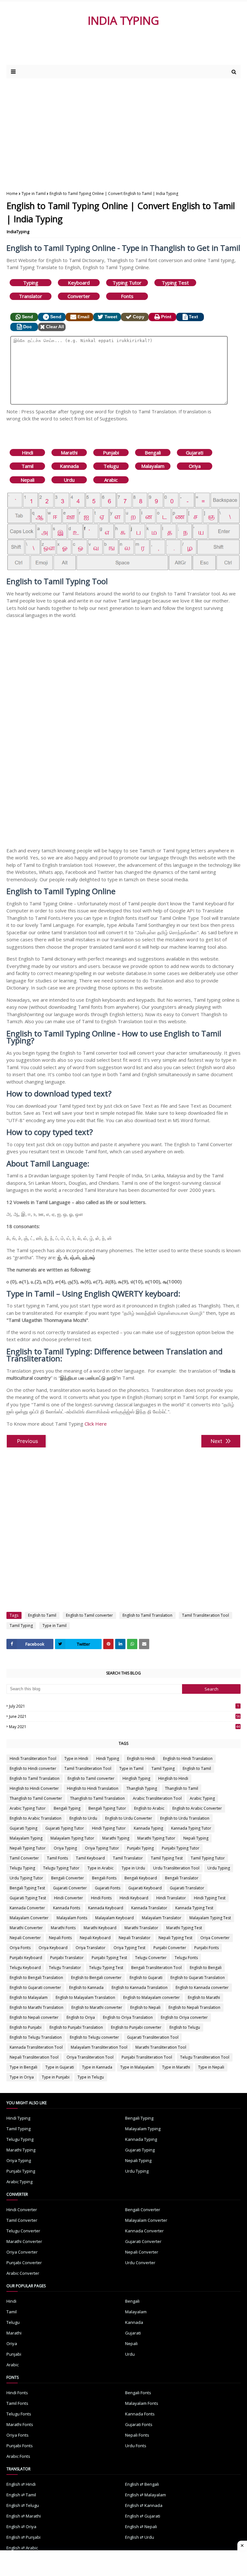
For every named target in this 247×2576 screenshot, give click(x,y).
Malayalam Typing (26, 1838)
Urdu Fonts (136, 2446)
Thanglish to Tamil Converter (36, 1798)
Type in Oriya (22, 2077)
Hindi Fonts (101, 1898)
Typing (31, 283)
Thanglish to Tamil (182, 1788)
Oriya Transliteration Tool (90, 2057)
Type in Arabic (101, 1868)
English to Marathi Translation (37, 2007)
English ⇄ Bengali (142, 2484)
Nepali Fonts (60, 1938)
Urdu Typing (219, 1868)
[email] (144, 1644)
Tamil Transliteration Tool (206, 1615)
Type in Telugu (91, 2077)
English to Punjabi (26, 2027)
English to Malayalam (29, 1997)
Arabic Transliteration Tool (157, 1798)
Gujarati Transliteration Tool (153, 2037)
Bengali (153, 453)
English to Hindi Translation (188, 1758)
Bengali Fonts (104, 1878)
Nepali (27, 480)
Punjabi (111, 453)
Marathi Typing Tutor (156, 1838)
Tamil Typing (21, 1626)
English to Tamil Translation (147, 1615)
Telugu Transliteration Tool (205, 2057)
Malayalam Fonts (72, 1918)
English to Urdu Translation (185, 1818)
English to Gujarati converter (35, 1987)
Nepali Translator (135, 1938)
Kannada (69, 466)
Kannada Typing (148, 1828)
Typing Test (175, 283)
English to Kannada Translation (140, 1987)
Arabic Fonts (18, 2456)
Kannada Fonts (67, 1908)
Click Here (96, 1424)
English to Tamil (42, 1615)
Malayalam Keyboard (114, 1918)
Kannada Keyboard (106, 1908)
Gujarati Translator (187, 1888)
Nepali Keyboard (95, 1938)
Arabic (111, 480)
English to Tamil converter (89, 1615)
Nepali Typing (196, 1838)
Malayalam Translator (162, 1918)
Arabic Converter (23, 2273)
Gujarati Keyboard (145, 1888)
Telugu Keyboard (25, 1968)
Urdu (69, 480)
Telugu (111, 466)
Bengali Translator (182, 1878)
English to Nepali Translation (194, 2007)
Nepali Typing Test (175, 1938)
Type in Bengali (23, 2067)
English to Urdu (83, 1818)
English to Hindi (141, 1758)
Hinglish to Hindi (173, 1778)
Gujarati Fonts (108, 1888)
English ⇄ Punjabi (23, 2537)
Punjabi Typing (140, 1848)
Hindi (27, 453)
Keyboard (79, 283)
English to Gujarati (146, 1978)
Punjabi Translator (67, 1958)
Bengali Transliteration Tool (156, 1968)
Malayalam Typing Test (210, 1918)
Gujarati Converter (70, 1888)
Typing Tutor (127, 283)
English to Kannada (86, 1987)
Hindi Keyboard (134, 1898)
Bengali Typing (67, 1808)
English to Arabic (149, 1808)
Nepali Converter (25, 1938)
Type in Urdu (133, 1868)
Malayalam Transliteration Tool (99, 2047)
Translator (31, 296)
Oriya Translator (91, 1948)
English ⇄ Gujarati (143, 2516)
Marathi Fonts (63, 1928)
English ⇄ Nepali (141, 2527)
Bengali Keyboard (141, 1878)
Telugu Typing (22, 1868)
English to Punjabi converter (136, 2027)
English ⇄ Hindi (21, 2484)
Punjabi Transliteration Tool (147, 2057)
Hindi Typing (108, 1758)
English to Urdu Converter (129, 1818)
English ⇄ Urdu (140, 2537)
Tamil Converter (24, 1858)
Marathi (69, 453)
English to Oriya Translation (128, 2017)
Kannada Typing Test (194, 1908)
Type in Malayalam (137, 2067)
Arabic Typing (202, 1798)
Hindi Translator (171, 1898)
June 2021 (124, 1716)
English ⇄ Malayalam (146, 2495)
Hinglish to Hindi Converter (34, 1788)
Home (12, 193)
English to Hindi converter (33, 1768)
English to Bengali (206, 1968)
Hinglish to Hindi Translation (93, 1788)
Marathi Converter (26, 1928)
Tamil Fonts (57, 1858)
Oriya (195, 466)
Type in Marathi (176, 2067)
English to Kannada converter (202, 1987)
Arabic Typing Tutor (28, 1808)
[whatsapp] (132, 1644)
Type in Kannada (97, 2067)
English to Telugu (185, 2027)
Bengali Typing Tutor (107, 1808)
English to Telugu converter (94, 2037)
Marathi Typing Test (184, 1928)
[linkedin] (120, 1644)
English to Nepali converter (34, 2017)
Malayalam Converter (29, 1918)
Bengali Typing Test (27, 1888)
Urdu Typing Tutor (26, 1878)
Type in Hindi (76, 1758)
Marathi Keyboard (100, 1928)
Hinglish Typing (136, 1778)
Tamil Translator (128, 1858)
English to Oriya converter (184, 2017)
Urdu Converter (140, 2263)
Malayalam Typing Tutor (72, 1838)
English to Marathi (204, 1997)
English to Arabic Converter (197, 1808)
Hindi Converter (69, 1898)
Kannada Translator (149, 1908)
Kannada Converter (27, 1908)
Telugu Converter (151, 1958)
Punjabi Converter (170, 1948)
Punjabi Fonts (206, 1948)
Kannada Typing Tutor (191, 1828)
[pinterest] (108, 1644)
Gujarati (195, 453)
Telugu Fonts (186, 1958)
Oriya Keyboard (53, 1948)
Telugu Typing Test (106, 1968)
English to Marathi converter (97, 2007)
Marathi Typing (116, 1838)
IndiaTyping (18, 232)
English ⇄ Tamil (21, 2495)
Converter (79, 296)
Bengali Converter (68, 1878)
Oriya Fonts (20, 1948)
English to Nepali (145, 2007)
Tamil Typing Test (167, 1858)
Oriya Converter (215, 1938)
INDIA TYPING (123, 20)
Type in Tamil (34, 193)
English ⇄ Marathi (24, 2516)
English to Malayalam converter (151, 1997)
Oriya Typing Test (129, 1948)
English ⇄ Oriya (21, 2527)
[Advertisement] (83, 52)
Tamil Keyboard (90, 1858)
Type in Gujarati (60, 2067)
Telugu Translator (65, 1968)
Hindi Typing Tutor (109, 1828)
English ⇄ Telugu (23, 2505)
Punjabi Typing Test (109, 1958)
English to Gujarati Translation (198, 1978)
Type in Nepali (211, 2067)
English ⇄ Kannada (144, 2505)
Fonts (127, 296)
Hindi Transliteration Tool (33, 1758)
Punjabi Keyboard (26, 1958)
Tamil (27, 466)
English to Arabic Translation (36, 1818)
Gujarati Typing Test (28, 1898)
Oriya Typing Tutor (102, 1848)
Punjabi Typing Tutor (181, 1848)
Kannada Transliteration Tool (36, 2047)
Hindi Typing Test (210, 1898)
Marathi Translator (141, 1928)
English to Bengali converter (96, 1978)
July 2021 (124, 1706)
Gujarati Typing (23, 1828)
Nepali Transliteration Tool (34, 2057)
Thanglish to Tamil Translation (97, 1798)
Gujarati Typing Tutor (65, 1828)
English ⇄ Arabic (22, 2548)
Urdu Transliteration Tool (176, 1868)
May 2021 (124, 1727)
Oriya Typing (65, 1848)
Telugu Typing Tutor (61, 1868)
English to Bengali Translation (36, 1978)
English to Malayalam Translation (85, 1997)
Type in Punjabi (56, 2077)
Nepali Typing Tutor (28, 1848)
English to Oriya (81, 2017)
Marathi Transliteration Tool (161, 2047)
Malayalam (153, 466)
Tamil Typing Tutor (208, 1858)
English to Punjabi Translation (76, 2027)
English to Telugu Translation (36, 2037)
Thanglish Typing (142, 1788)
